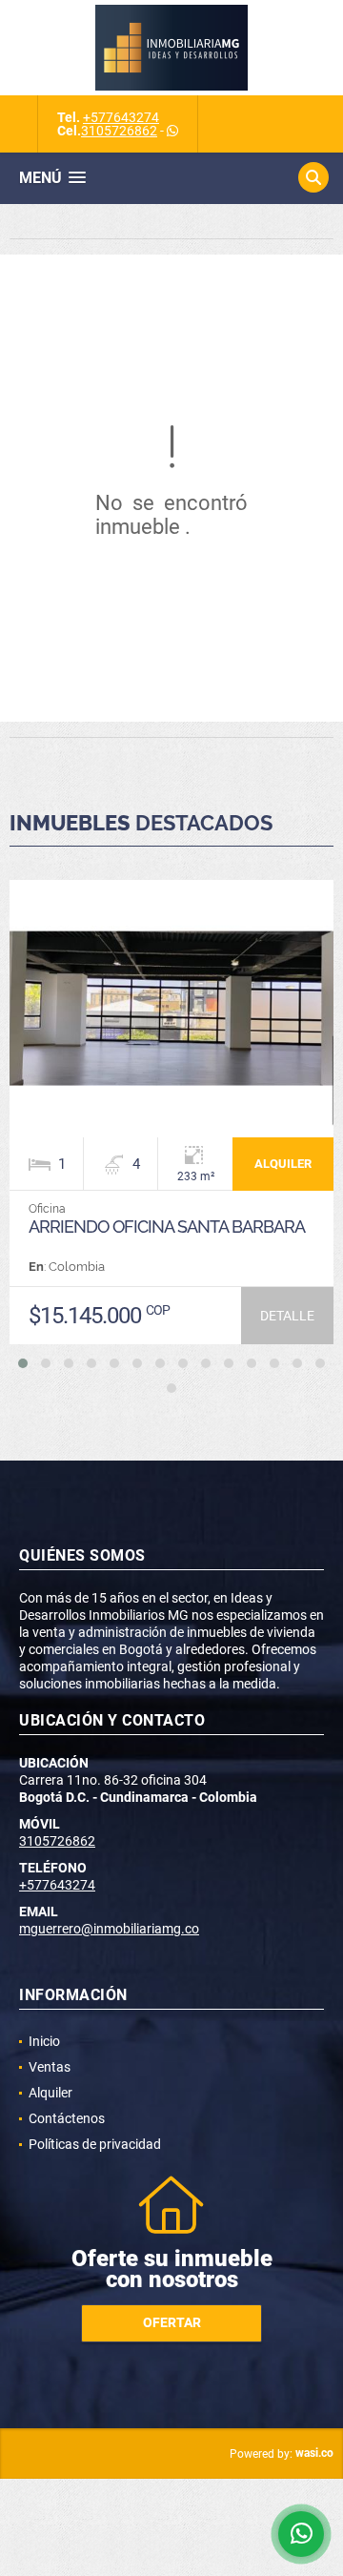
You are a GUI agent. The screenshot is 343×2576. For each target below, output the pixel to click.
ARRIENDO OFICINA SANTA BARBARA (167, 1227)
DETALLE (287, 1316)
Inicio (44, 2041)
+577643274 (121, 117)
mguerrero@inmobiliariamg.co (109, 1929)
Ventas (50, 2067)
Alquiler (50, 2093)
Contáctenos (67, 2118)
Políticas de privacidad (95, 2144)
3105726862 (119, 131)
